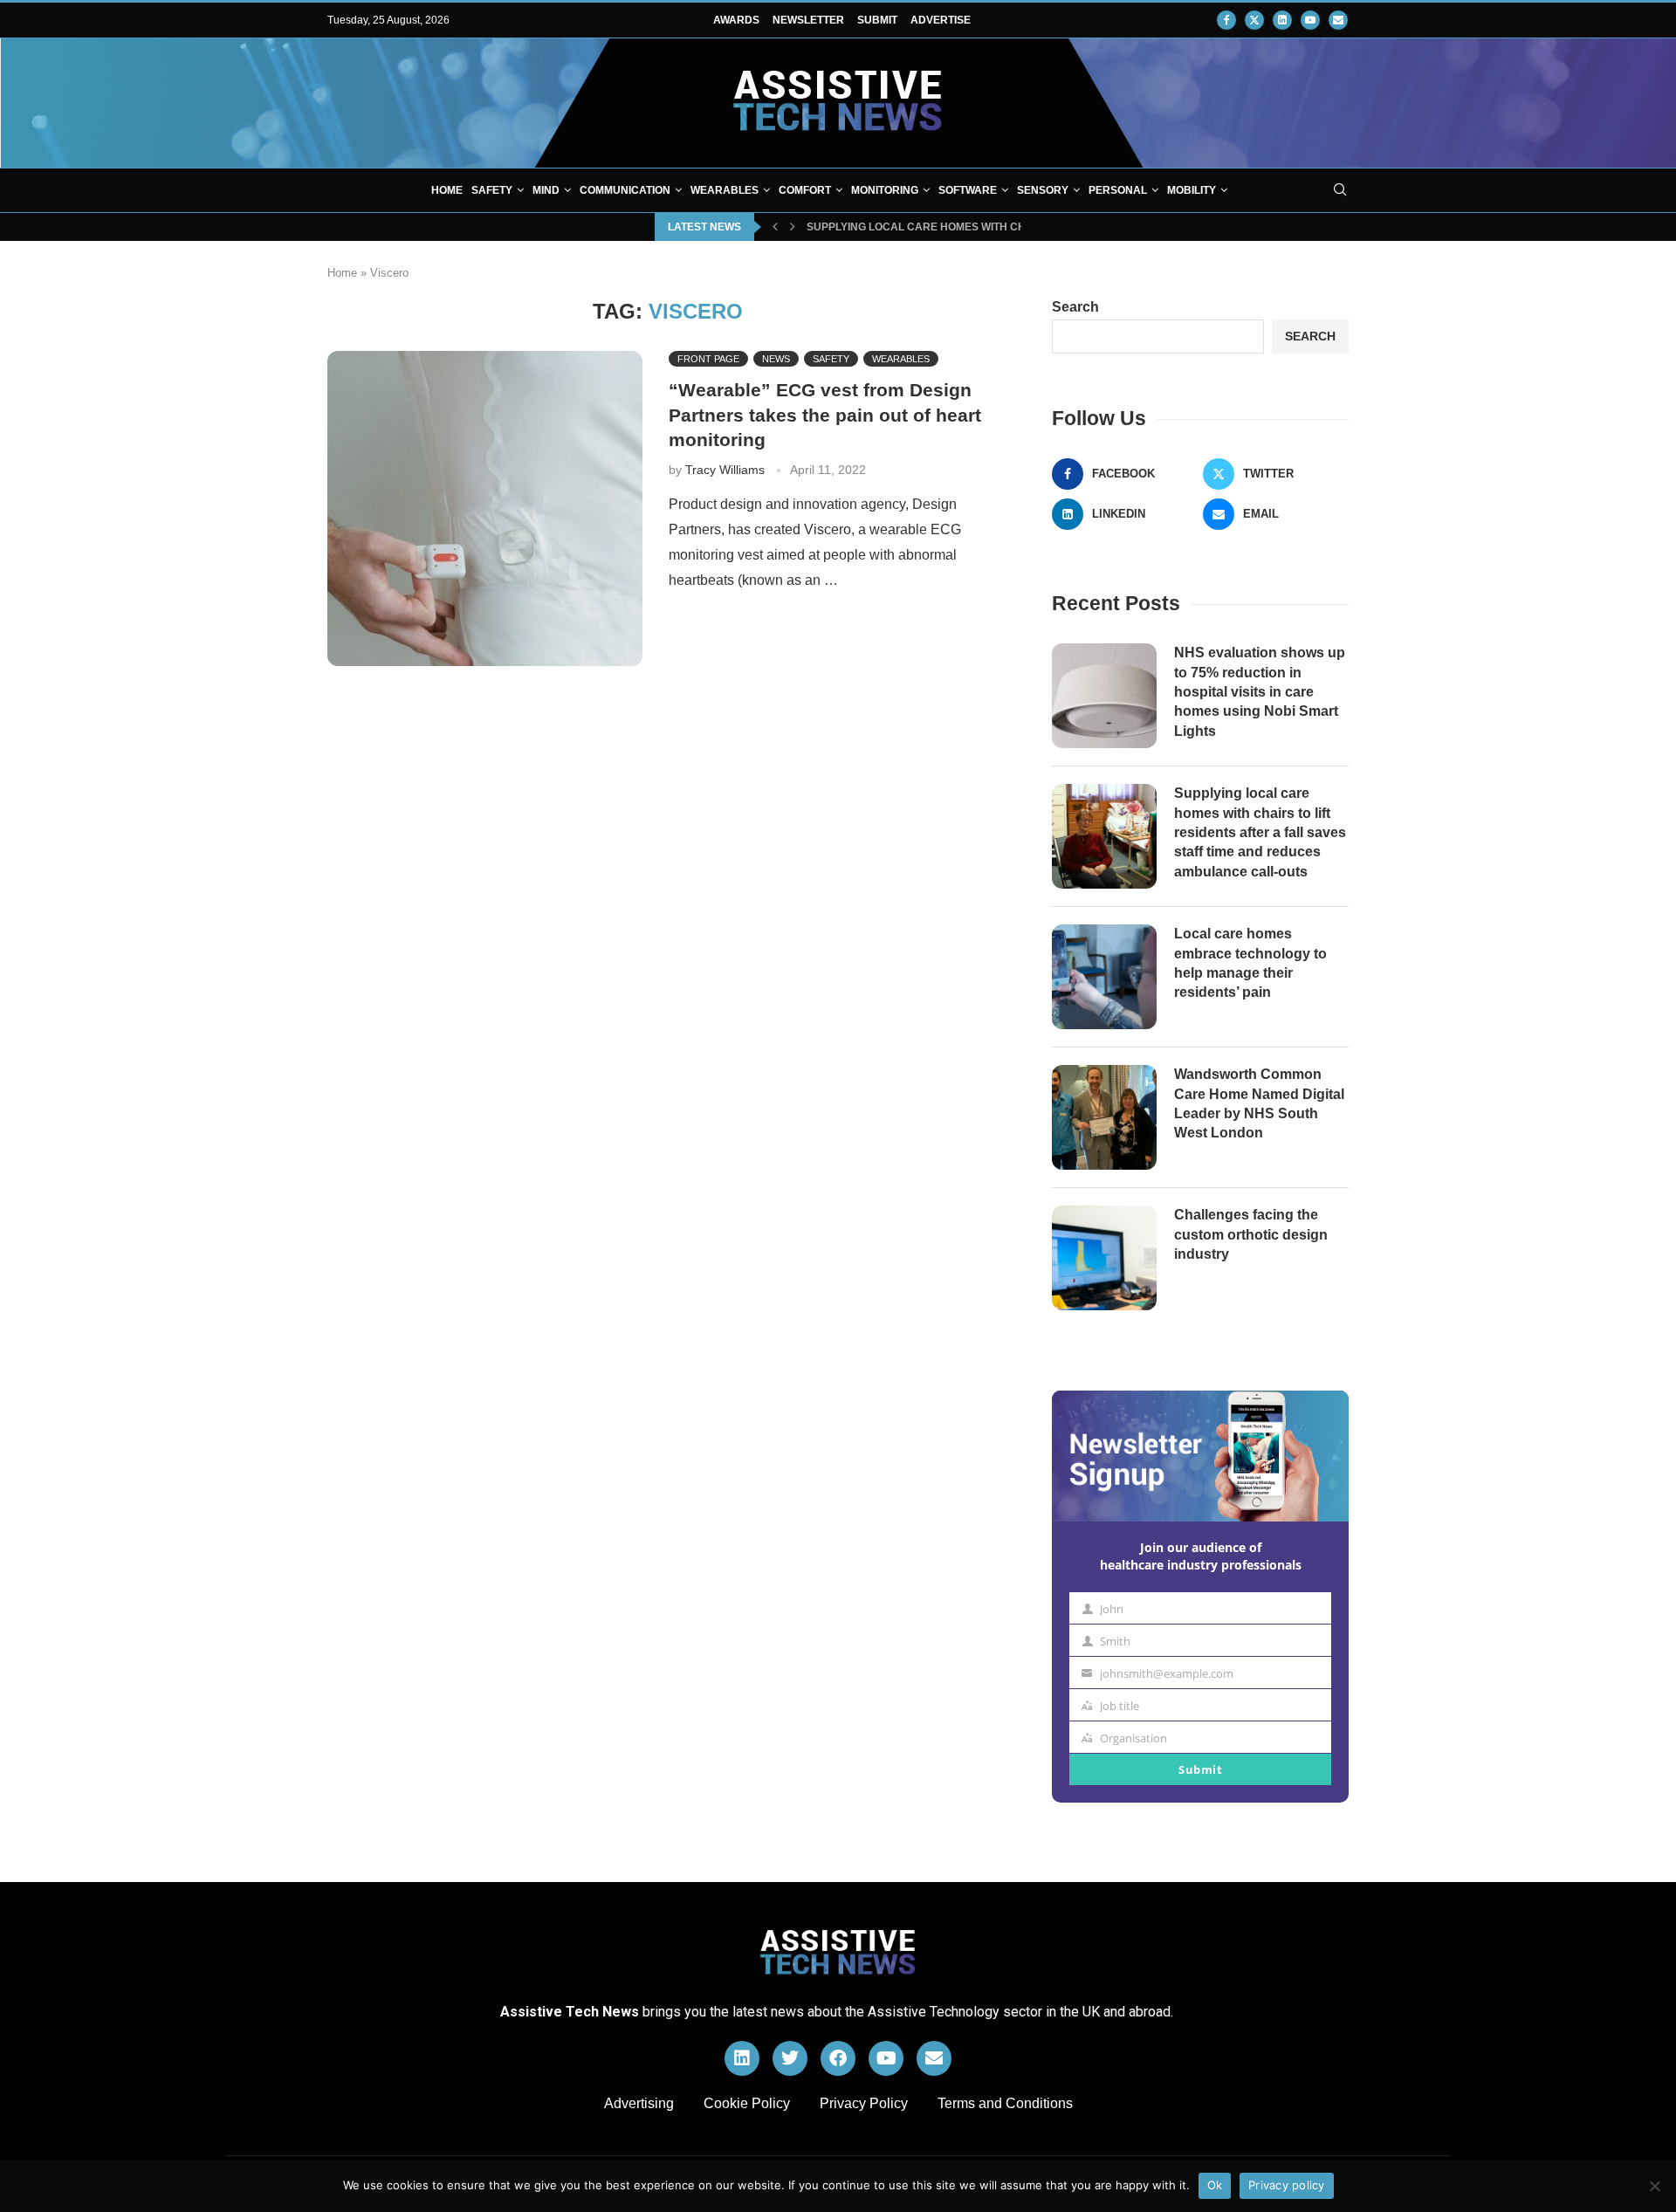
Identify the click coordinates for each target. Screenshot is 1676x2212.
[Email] (1338, 20)
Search (1075, 307)
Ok (1215, 2185)
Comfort (805, 190)
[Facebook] (1226, 20)
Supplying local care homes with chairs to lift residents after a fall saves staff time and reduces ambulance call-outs (1260, 832)
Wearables (725, 190)
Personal (1118, 190)
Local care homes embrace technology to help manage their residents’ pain (1250, 963)
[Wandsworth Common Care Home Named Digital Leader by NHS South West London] (1104, 1117)
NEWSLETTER (808, 20)
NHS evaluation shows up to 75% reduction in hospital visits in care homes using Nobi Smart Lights (1260, 692)
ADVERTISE (941, 20)
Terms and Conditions (1005, 2103)
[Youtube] (1310, 20)
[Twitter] (1254, 20)
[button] (775, 227)
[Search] (1340, 190)
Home (447, 190)
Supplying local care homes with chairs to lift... (952, 227)
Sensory (1043, 190)
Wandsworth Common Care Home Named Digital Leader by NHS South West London (1259, 1103)
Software (968, 190)
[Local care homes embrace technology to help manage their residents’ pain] (1104, 977)
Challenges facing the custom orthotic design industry (1251, 1234)
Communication (625, 190)
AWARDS (736, 20)
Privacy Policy (864, 2103)
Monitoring (885, 190)
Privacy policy (1287, 2185)
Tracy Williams (725, 470)
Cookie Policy (747, 2103)
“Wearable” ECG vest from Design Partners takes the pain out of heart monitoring (825, 415)
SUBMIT (877, 20)
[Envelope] (934, 2058)
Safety (492, 190)
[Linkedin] (1282, 20)
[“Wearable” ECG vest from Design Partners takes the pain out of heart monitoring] (485, 508)
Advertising (639, 2103)
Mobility (1192, 190)
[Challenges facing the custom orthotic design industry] (1104, 1258)
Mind (546, 190)
